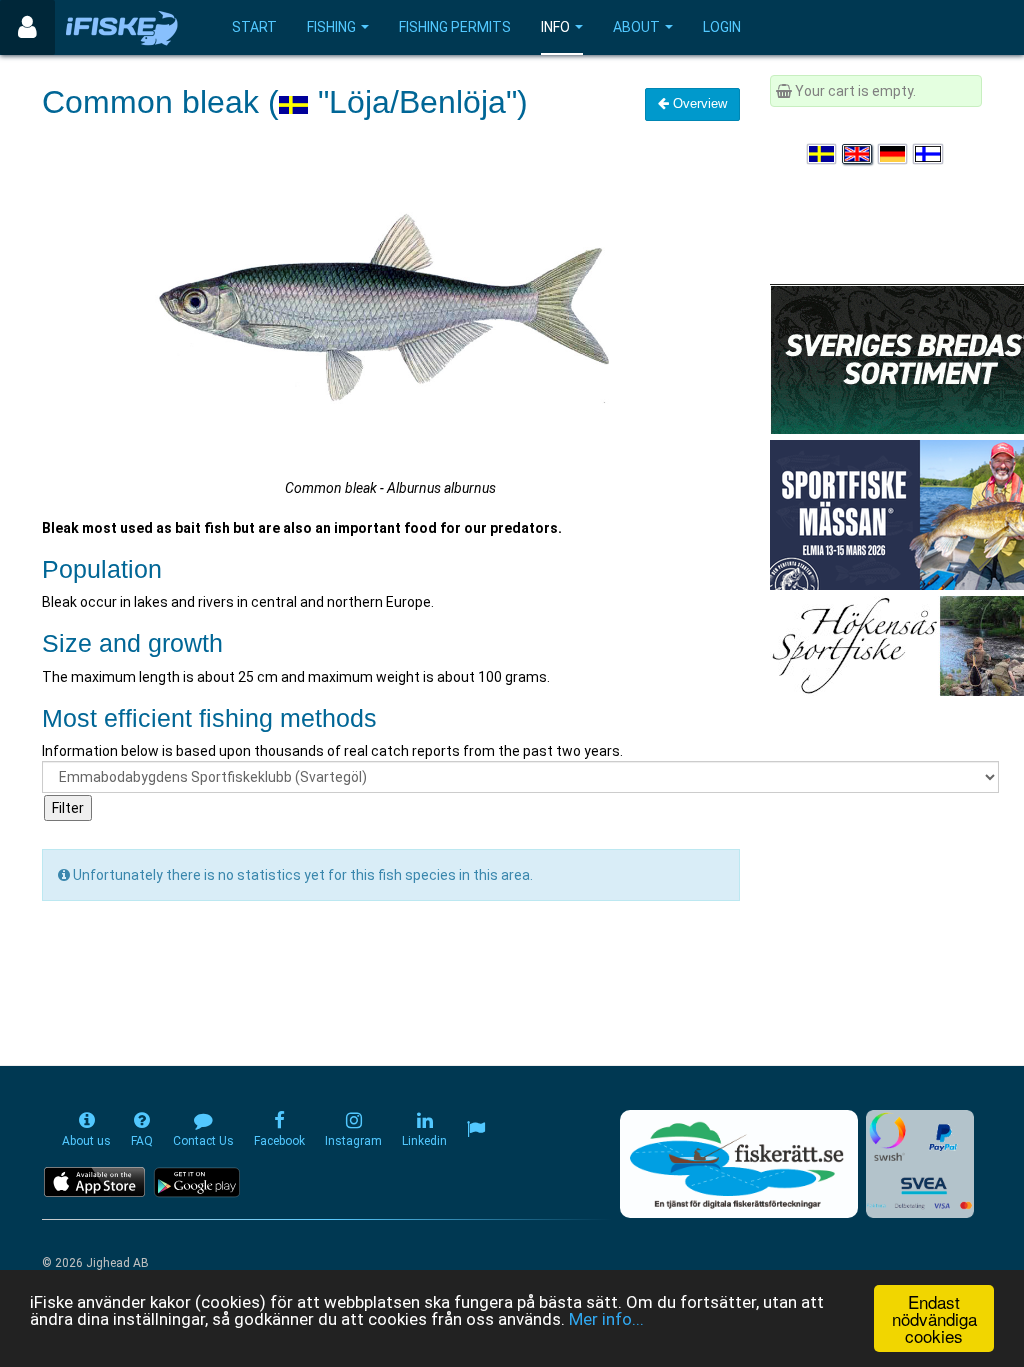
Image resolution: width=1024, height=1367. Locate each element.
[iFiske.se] (122, 27)
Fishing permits (455, 27)
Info (555, 27)
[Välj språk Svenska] (823, 154)
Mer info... (606, 1319)
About (636, 27)
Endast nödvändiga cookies (934, 1318)
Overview (698, 103)
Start (254, 27)
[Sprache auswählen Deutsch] (894, 154)
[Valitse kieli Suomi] (929, 154)
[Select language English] (858, 154)
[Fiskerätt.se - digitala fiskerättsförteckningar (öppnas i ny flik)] (739, 1164)
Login (722, 27)
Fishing (331, 27)
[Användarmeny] (27, 27)
